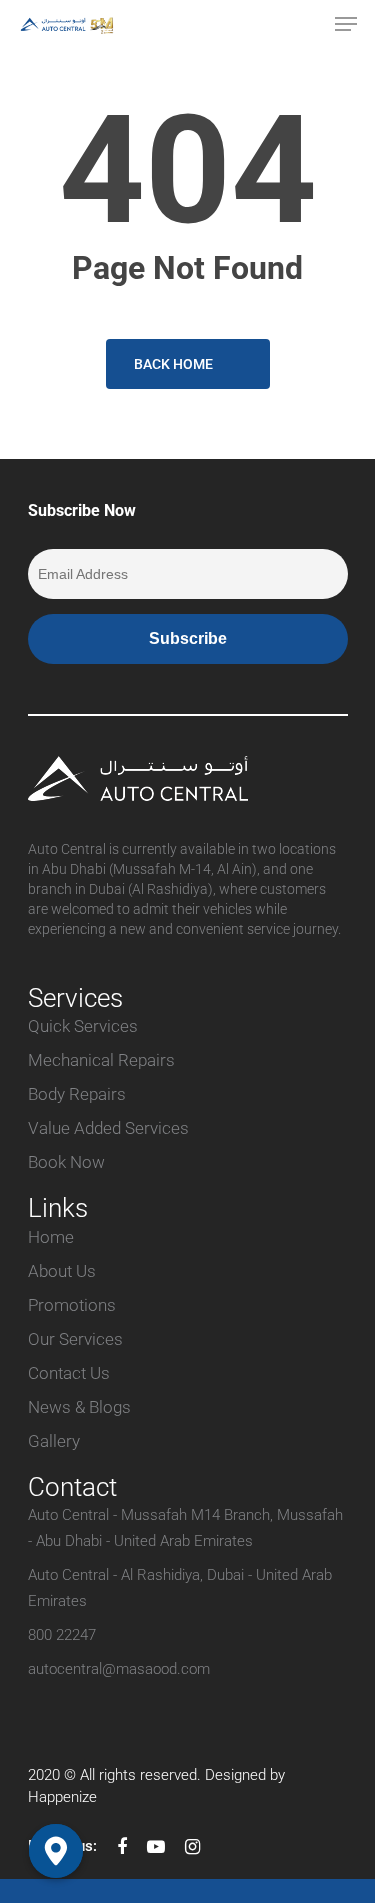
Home (51, 1237)
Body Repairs (77, 1094)
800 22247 (62, 1635)
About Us (62, 1271)
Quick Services (83, 1026)
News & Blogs (79, 1407)
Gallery (54, 1441)
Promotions (72, 1305)
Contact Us (69, 1373)
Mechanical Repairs (101, 1060)
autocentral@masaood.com (119, 1669)
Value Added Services (108, 1128)
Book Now (66, 1162)
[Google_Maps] (56, 1851)
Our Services (75, 1339)
